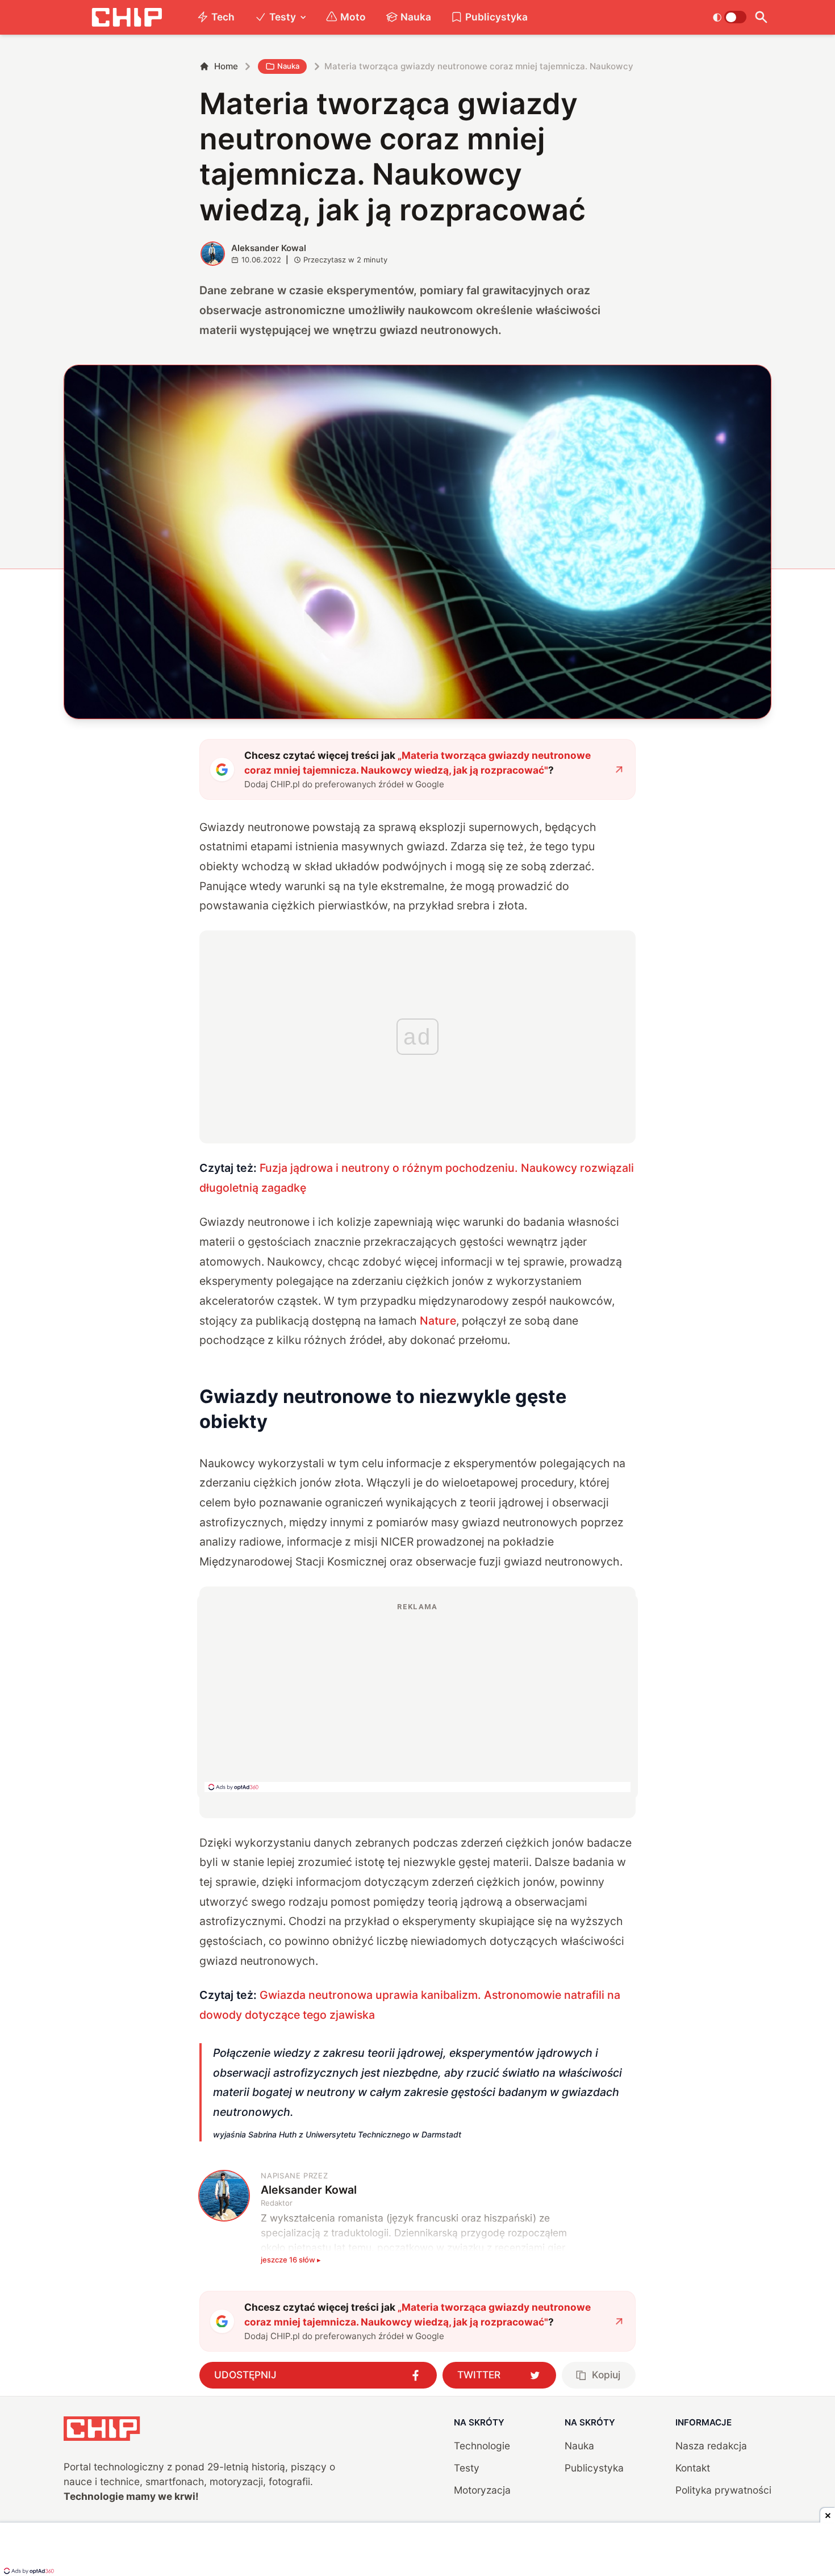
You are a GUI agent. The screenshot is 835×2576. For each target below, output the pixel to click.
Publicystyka (496, 17)
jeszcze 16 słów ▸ (291, 2260)
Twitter (479, 2375)
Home (226, 66)
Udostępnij (245, 2375)
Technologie (482, 2446)
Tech (223, 17)
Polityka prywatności (723, 2490)
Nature (438, 1321)
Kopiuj (606, 2375)
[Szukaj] (761, 17)
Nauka (416, 17)
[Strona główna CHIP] (127, 17)
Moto (353, 17)
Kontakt (693, 2468)
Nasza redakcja (711, 2446)
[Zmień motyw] (730, 17)
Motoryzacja (482, 2490)
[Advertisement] (417, 1697)
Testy (283, 17)
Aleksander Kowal (269, 248)
